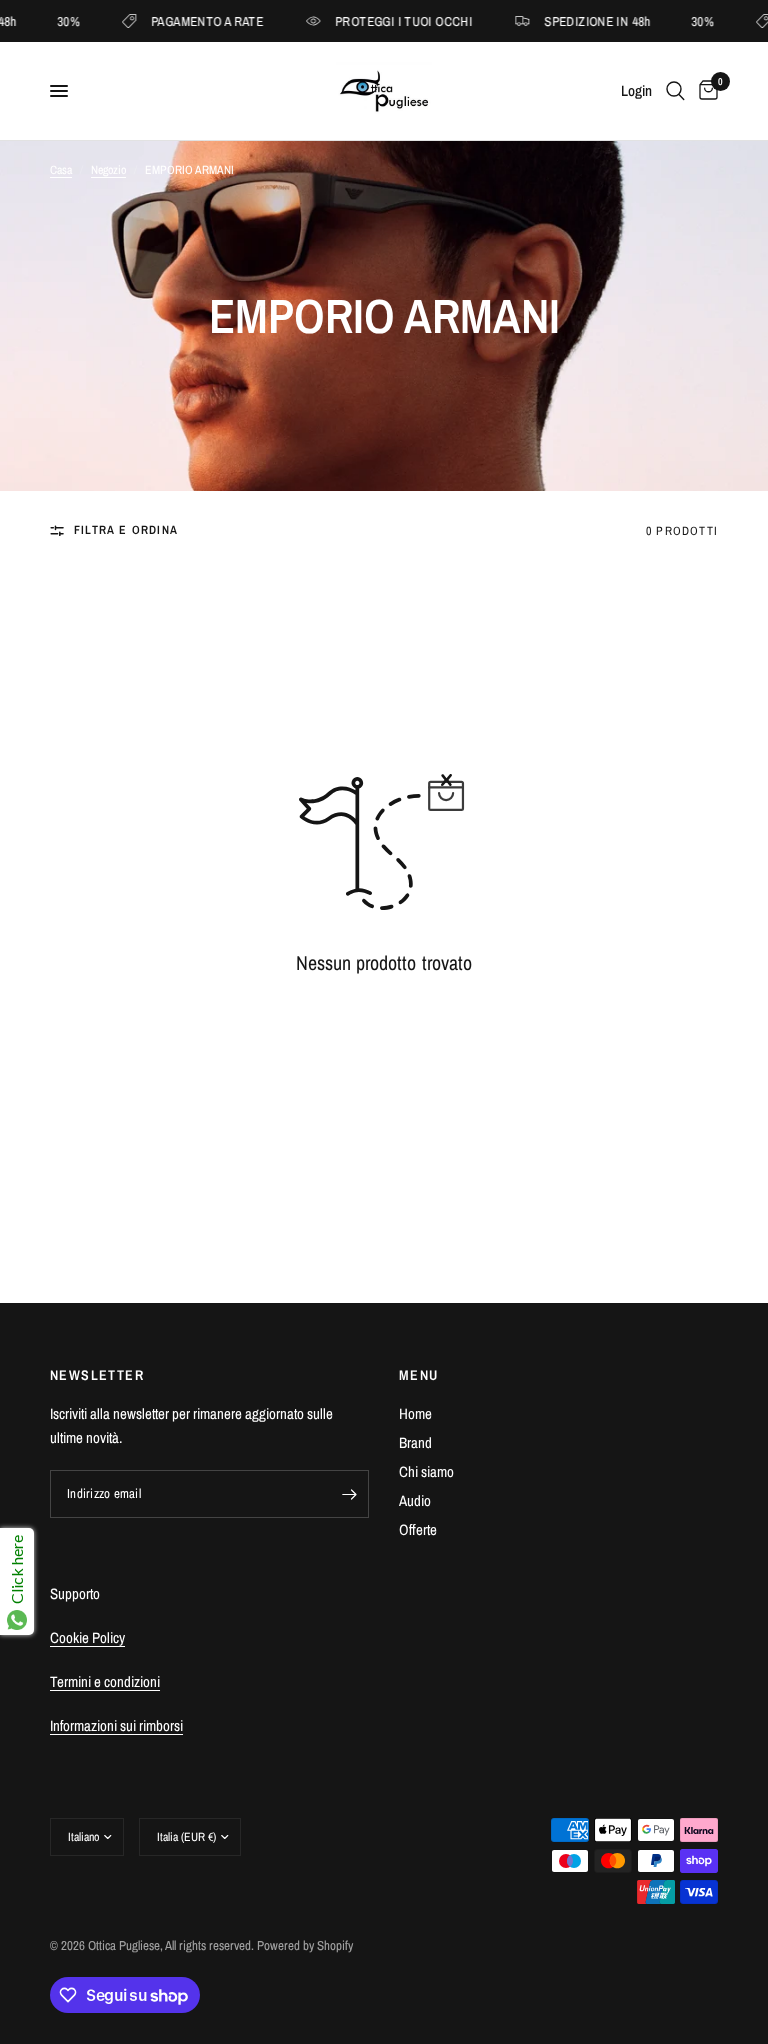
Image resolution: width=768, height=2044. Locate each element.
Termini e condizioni (105, 1681)
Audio (415, 1500)
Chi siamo (426, 1471)
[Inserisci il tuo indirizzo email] (349, 1494)
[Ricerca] (675, 91)
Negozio (108, 170)
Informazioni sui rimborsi (116, 1725)
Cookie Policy (87, 1637)
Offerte (418, 1529)
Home (415, 1413)
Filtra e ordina (126, 530)
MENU (419, 1375)
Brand (415, 1442)
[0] (705, 91)
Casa (61, 170)
